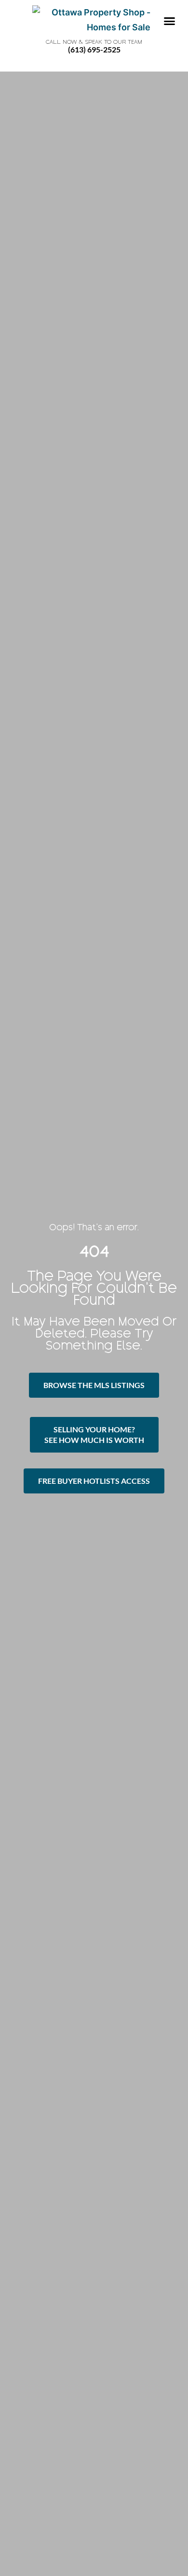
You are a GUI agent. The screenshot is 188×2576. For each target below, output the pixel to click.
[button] (169, 21)
